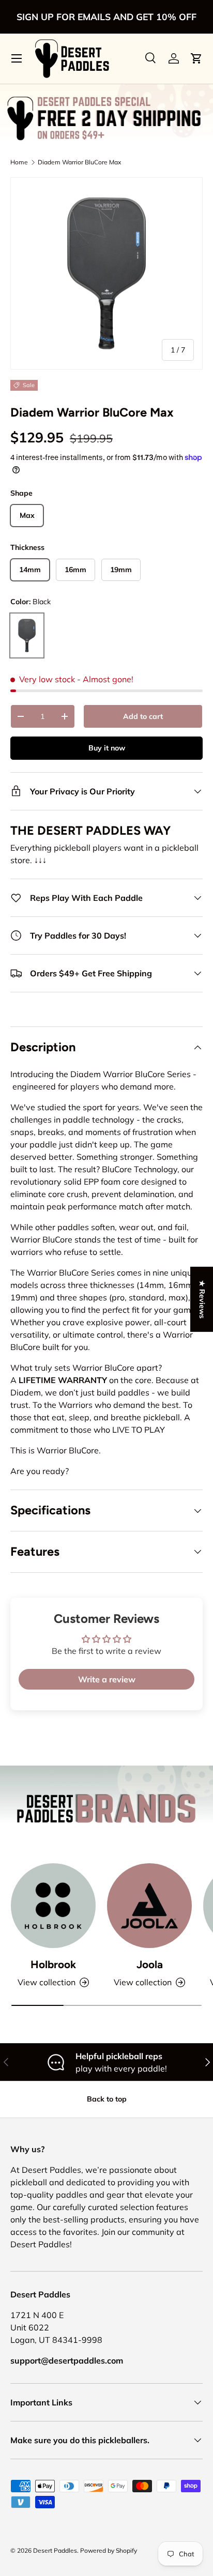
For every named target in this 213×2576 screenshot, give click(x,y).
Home (19, 162)
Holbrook (53, 1964)
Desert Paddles (55, 2550)
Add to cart (143, 716)
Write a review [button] (107, 1679)
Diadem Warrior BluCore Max (79, 162)
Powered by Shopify (109, 2550)
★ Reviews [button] (202, 1299)
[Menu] (17, 58)
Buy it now (107, 748)
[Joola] (149, 1906)
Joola (150, 1964)
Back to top (107, 2099)
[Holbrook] (53, 1906)
